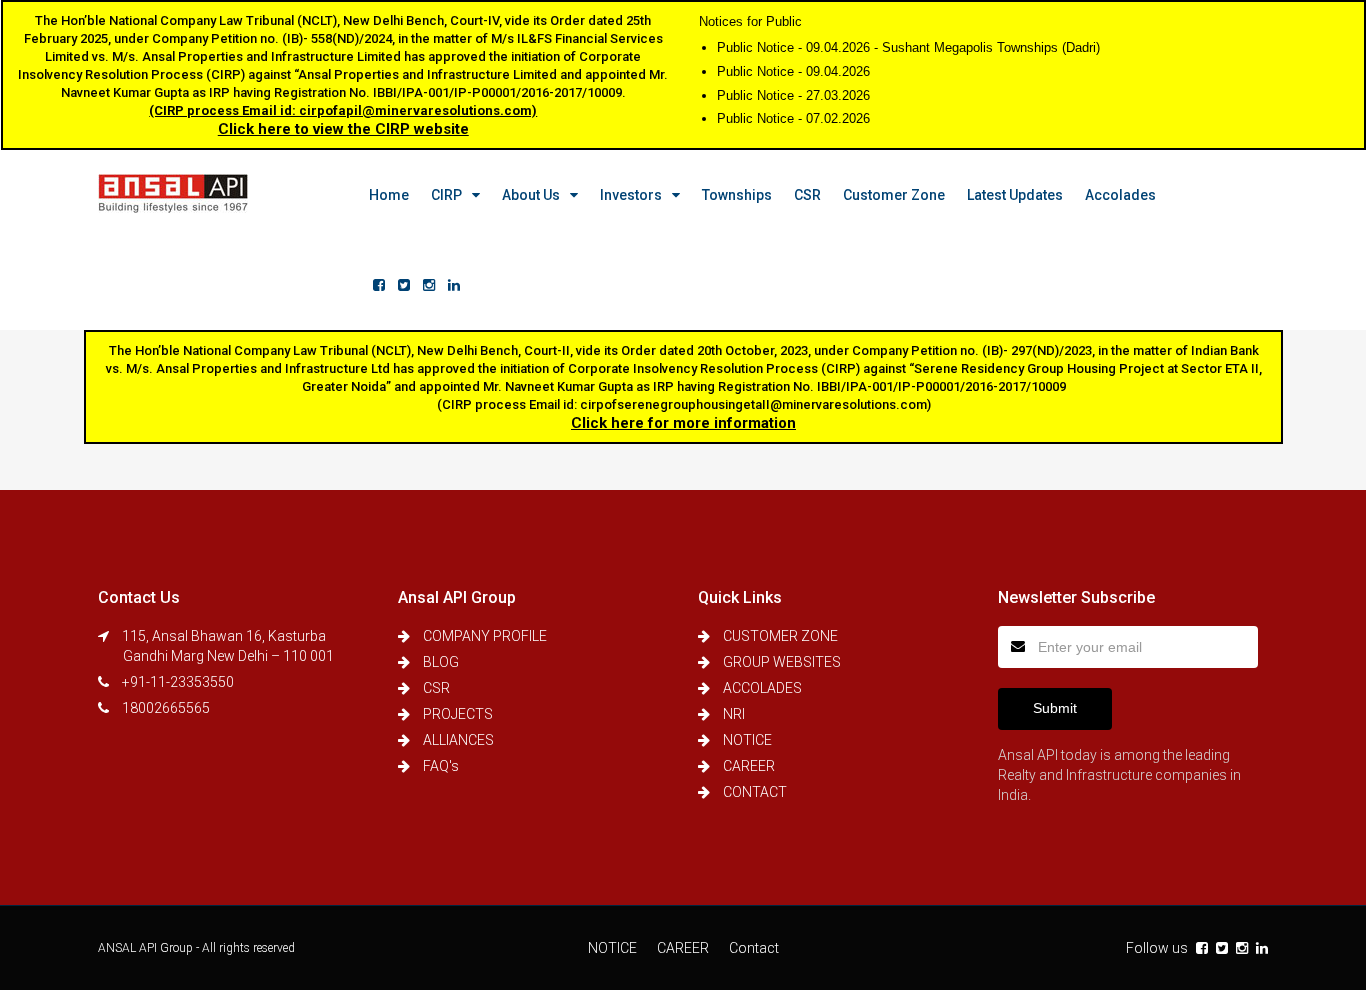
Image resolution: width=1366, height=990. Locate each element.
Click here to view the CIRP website (343, 129)
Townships (737, 195)
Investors (631, 195)
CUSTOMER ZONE (780, 636)
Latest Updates (1015, 195)
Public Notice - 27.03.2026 (793, 95)
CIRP (446, 195)
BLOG (441, 662)
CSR (807, 195)
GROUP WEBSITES (782, 662)
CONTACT (755, 792)
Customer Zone (894, 195)
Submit (1055, 708)
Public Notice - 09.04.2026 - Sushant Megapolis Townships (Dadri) (908, 47)
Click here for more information (683, 423)
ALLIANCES (458, 740)
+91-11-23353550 (178, 682)
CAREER (749, 766)
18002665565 (166, 708)
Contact (754, 948)
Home (389, 195)
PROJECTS (458, 714)
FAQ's (441, 766)
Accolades (1120, 195)
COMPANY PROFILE (485, 636)
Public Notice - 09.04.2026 (793, 71)
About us (531, 195)
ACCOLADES (762, 688)
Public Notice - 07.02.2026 (793, 118)
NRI (734, 714)
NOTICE (747, 740)
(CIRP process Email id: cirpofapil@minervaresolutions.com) (343, 110)
